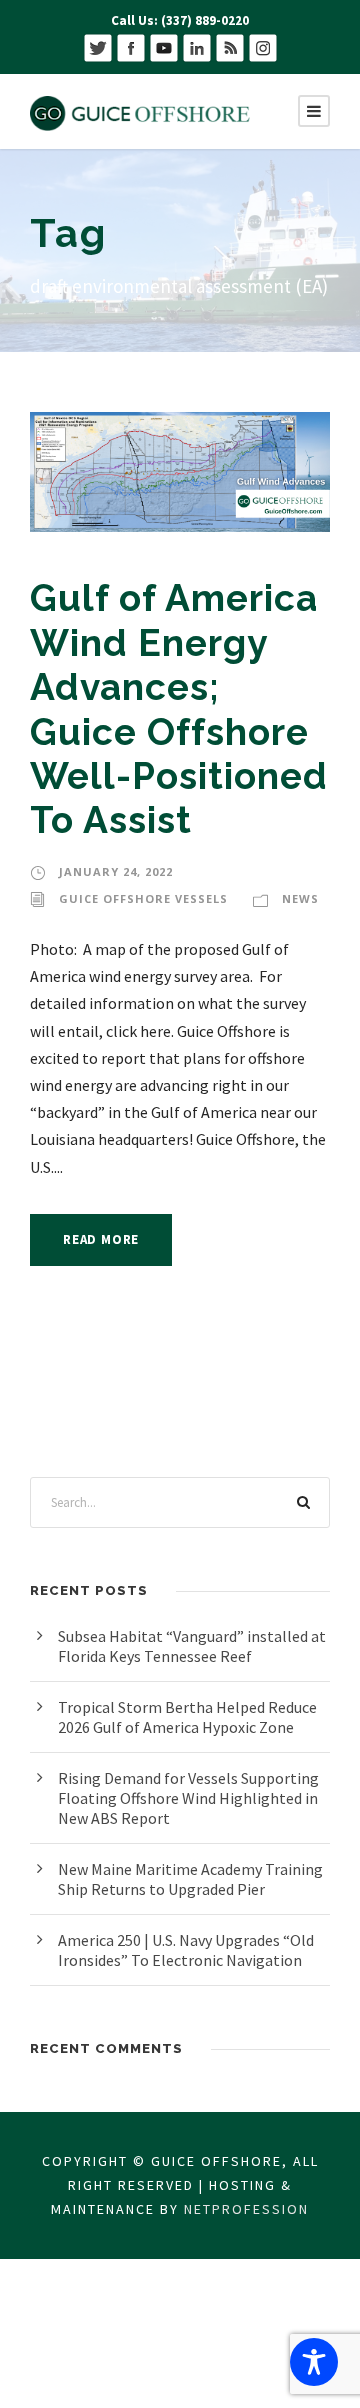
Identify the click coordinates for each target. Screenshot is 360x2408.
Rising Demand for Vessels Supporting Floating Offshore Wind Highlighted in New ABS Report (188, 1798)
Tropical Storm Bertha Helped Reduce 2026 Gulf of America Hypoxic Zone (187, 1717)
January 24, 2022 (116, 871)
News (300, 898)
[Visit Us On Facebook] (130, 46)
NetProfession (246, 2209)
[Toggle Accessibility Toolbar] (314, 2362)
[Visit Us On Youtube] (163, 46)
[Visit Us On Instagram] (262, 46)
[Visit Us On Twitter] (97, 46)
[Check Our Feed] (229, 46)
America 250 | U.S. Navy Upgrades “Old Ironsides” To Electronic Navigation (186, 1950)
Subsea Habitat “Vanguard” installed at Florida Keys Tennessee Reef (192, 1646)
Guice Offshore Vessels (143, 898)
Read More (101, 1239)
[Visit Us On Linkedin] (196, 46)
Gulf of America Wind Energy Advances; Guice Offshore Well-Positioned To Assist (179, 709)
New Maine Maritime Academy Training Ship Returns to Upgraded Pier (190, 1879)
